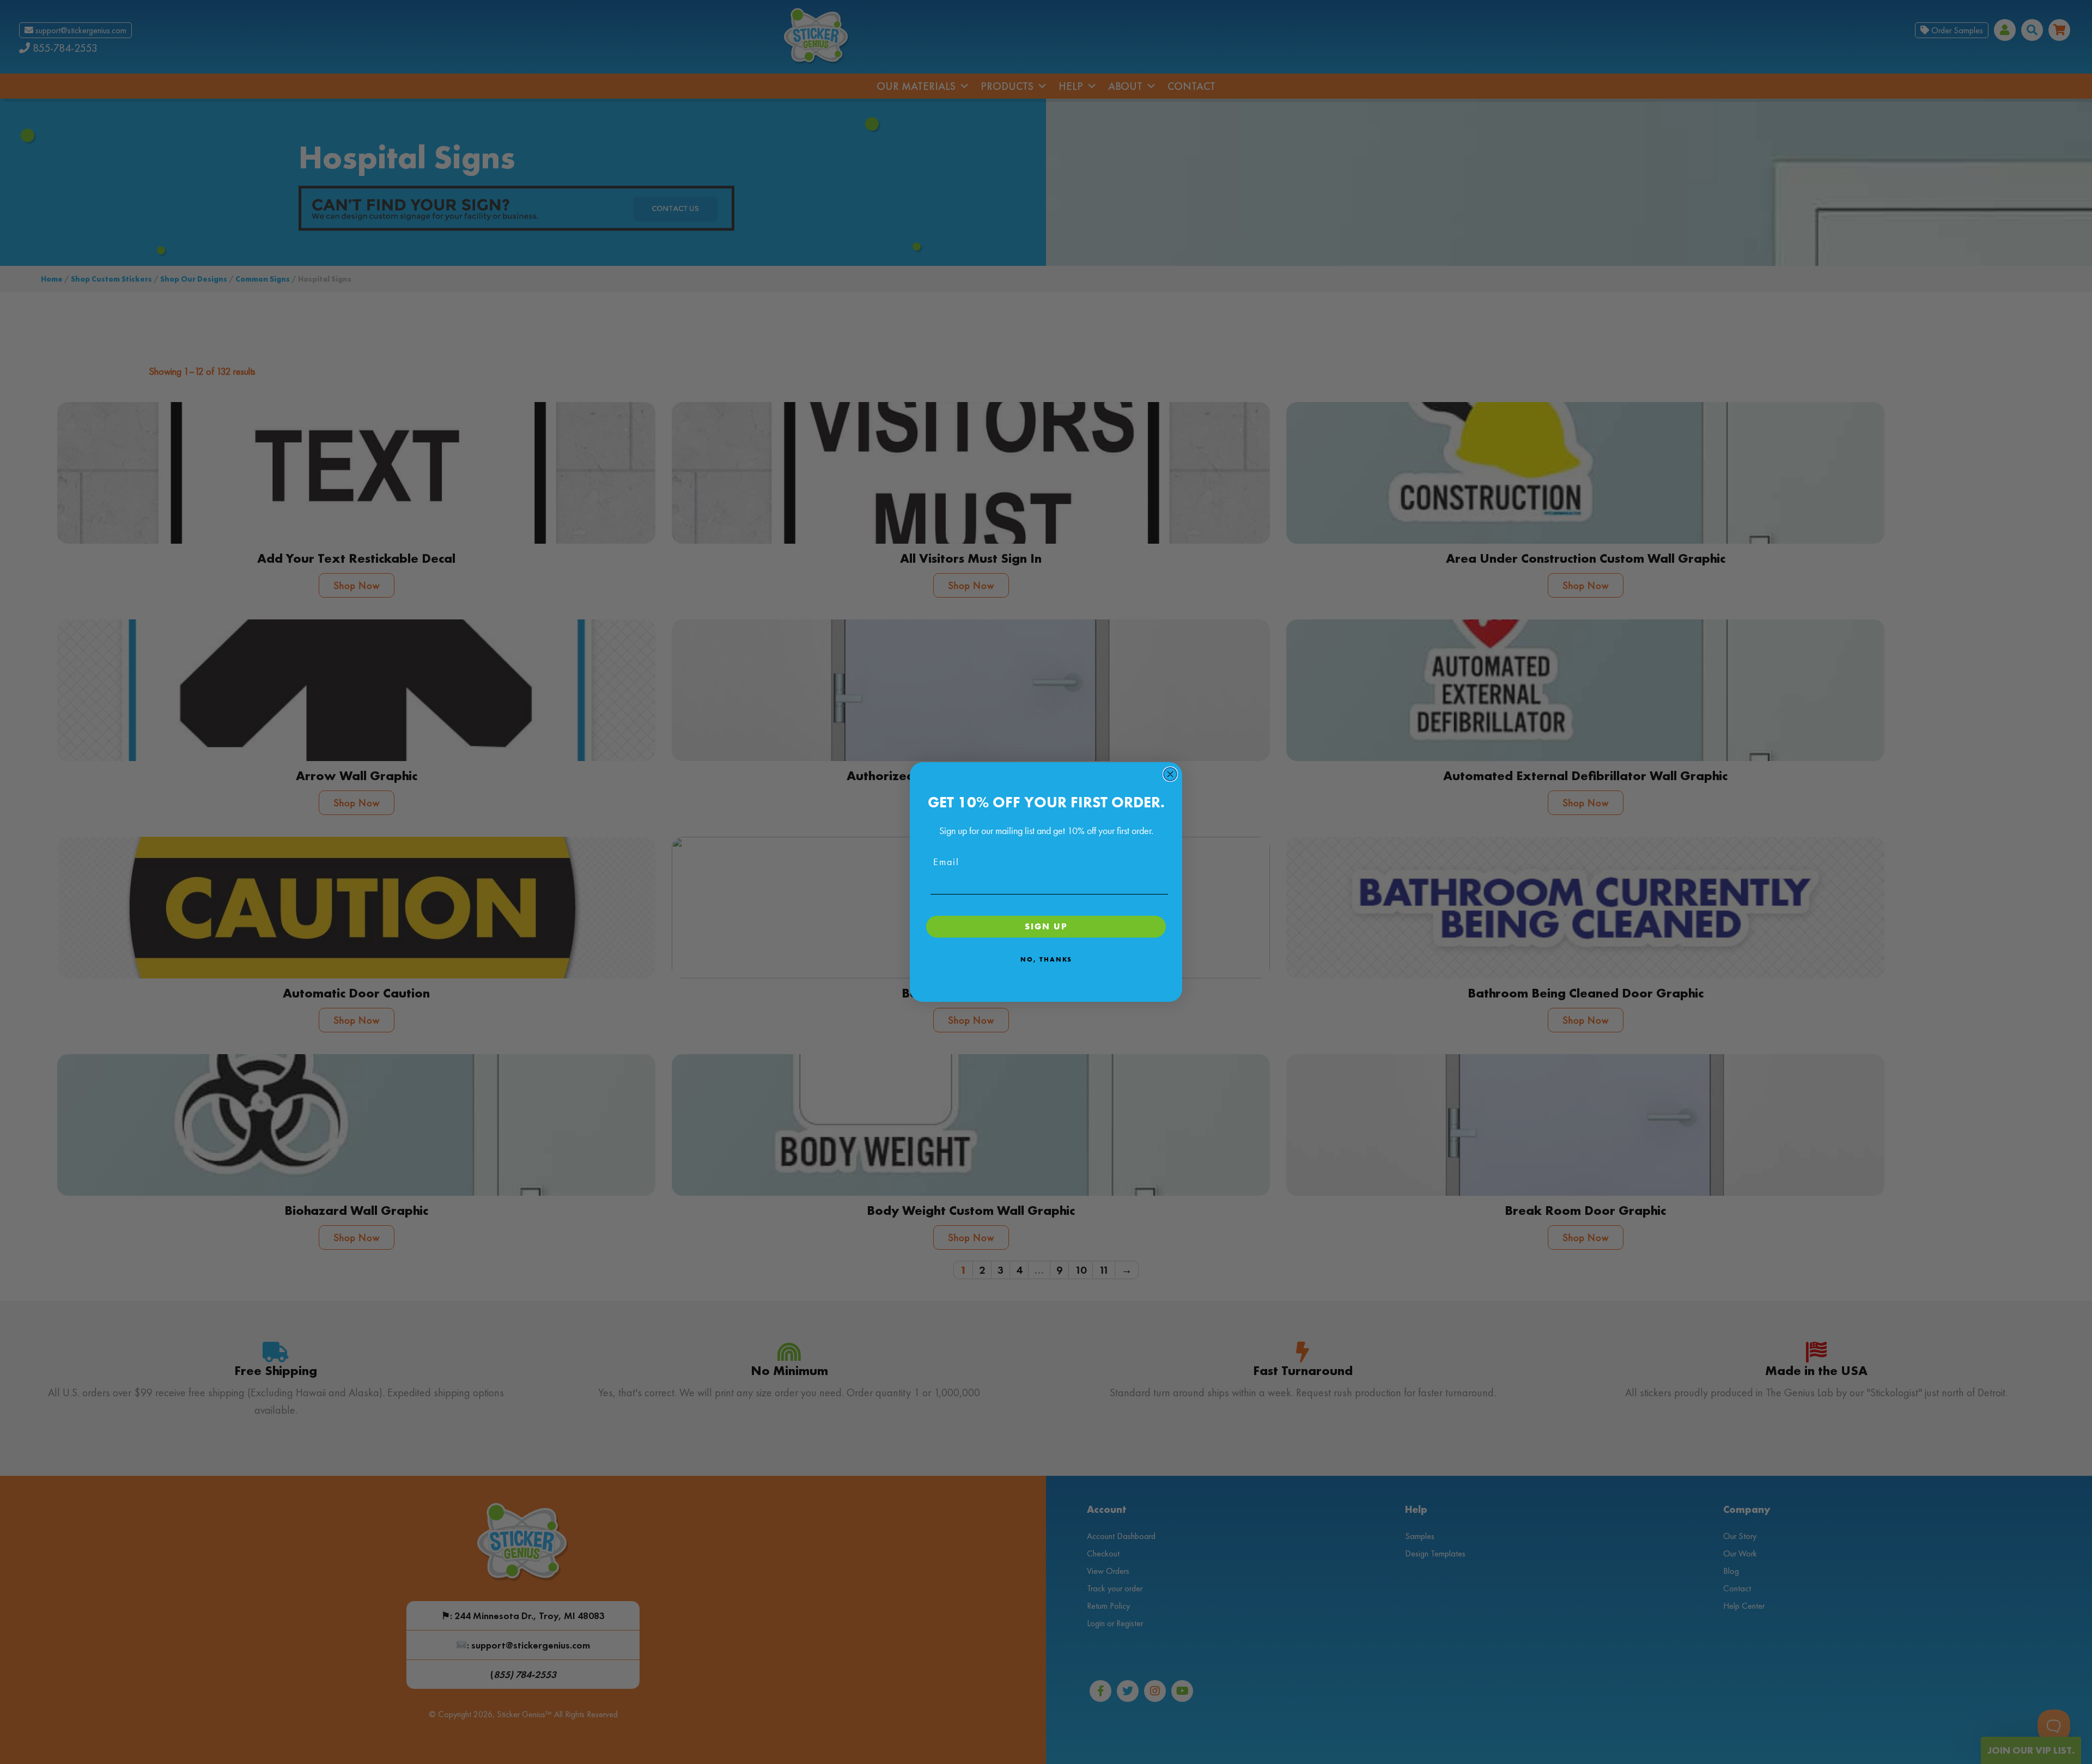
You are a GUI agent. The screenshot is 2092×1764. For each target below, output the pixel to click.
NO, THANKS (1046, 959)
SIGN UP (1046, 926)
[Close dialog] (1170, 774)
